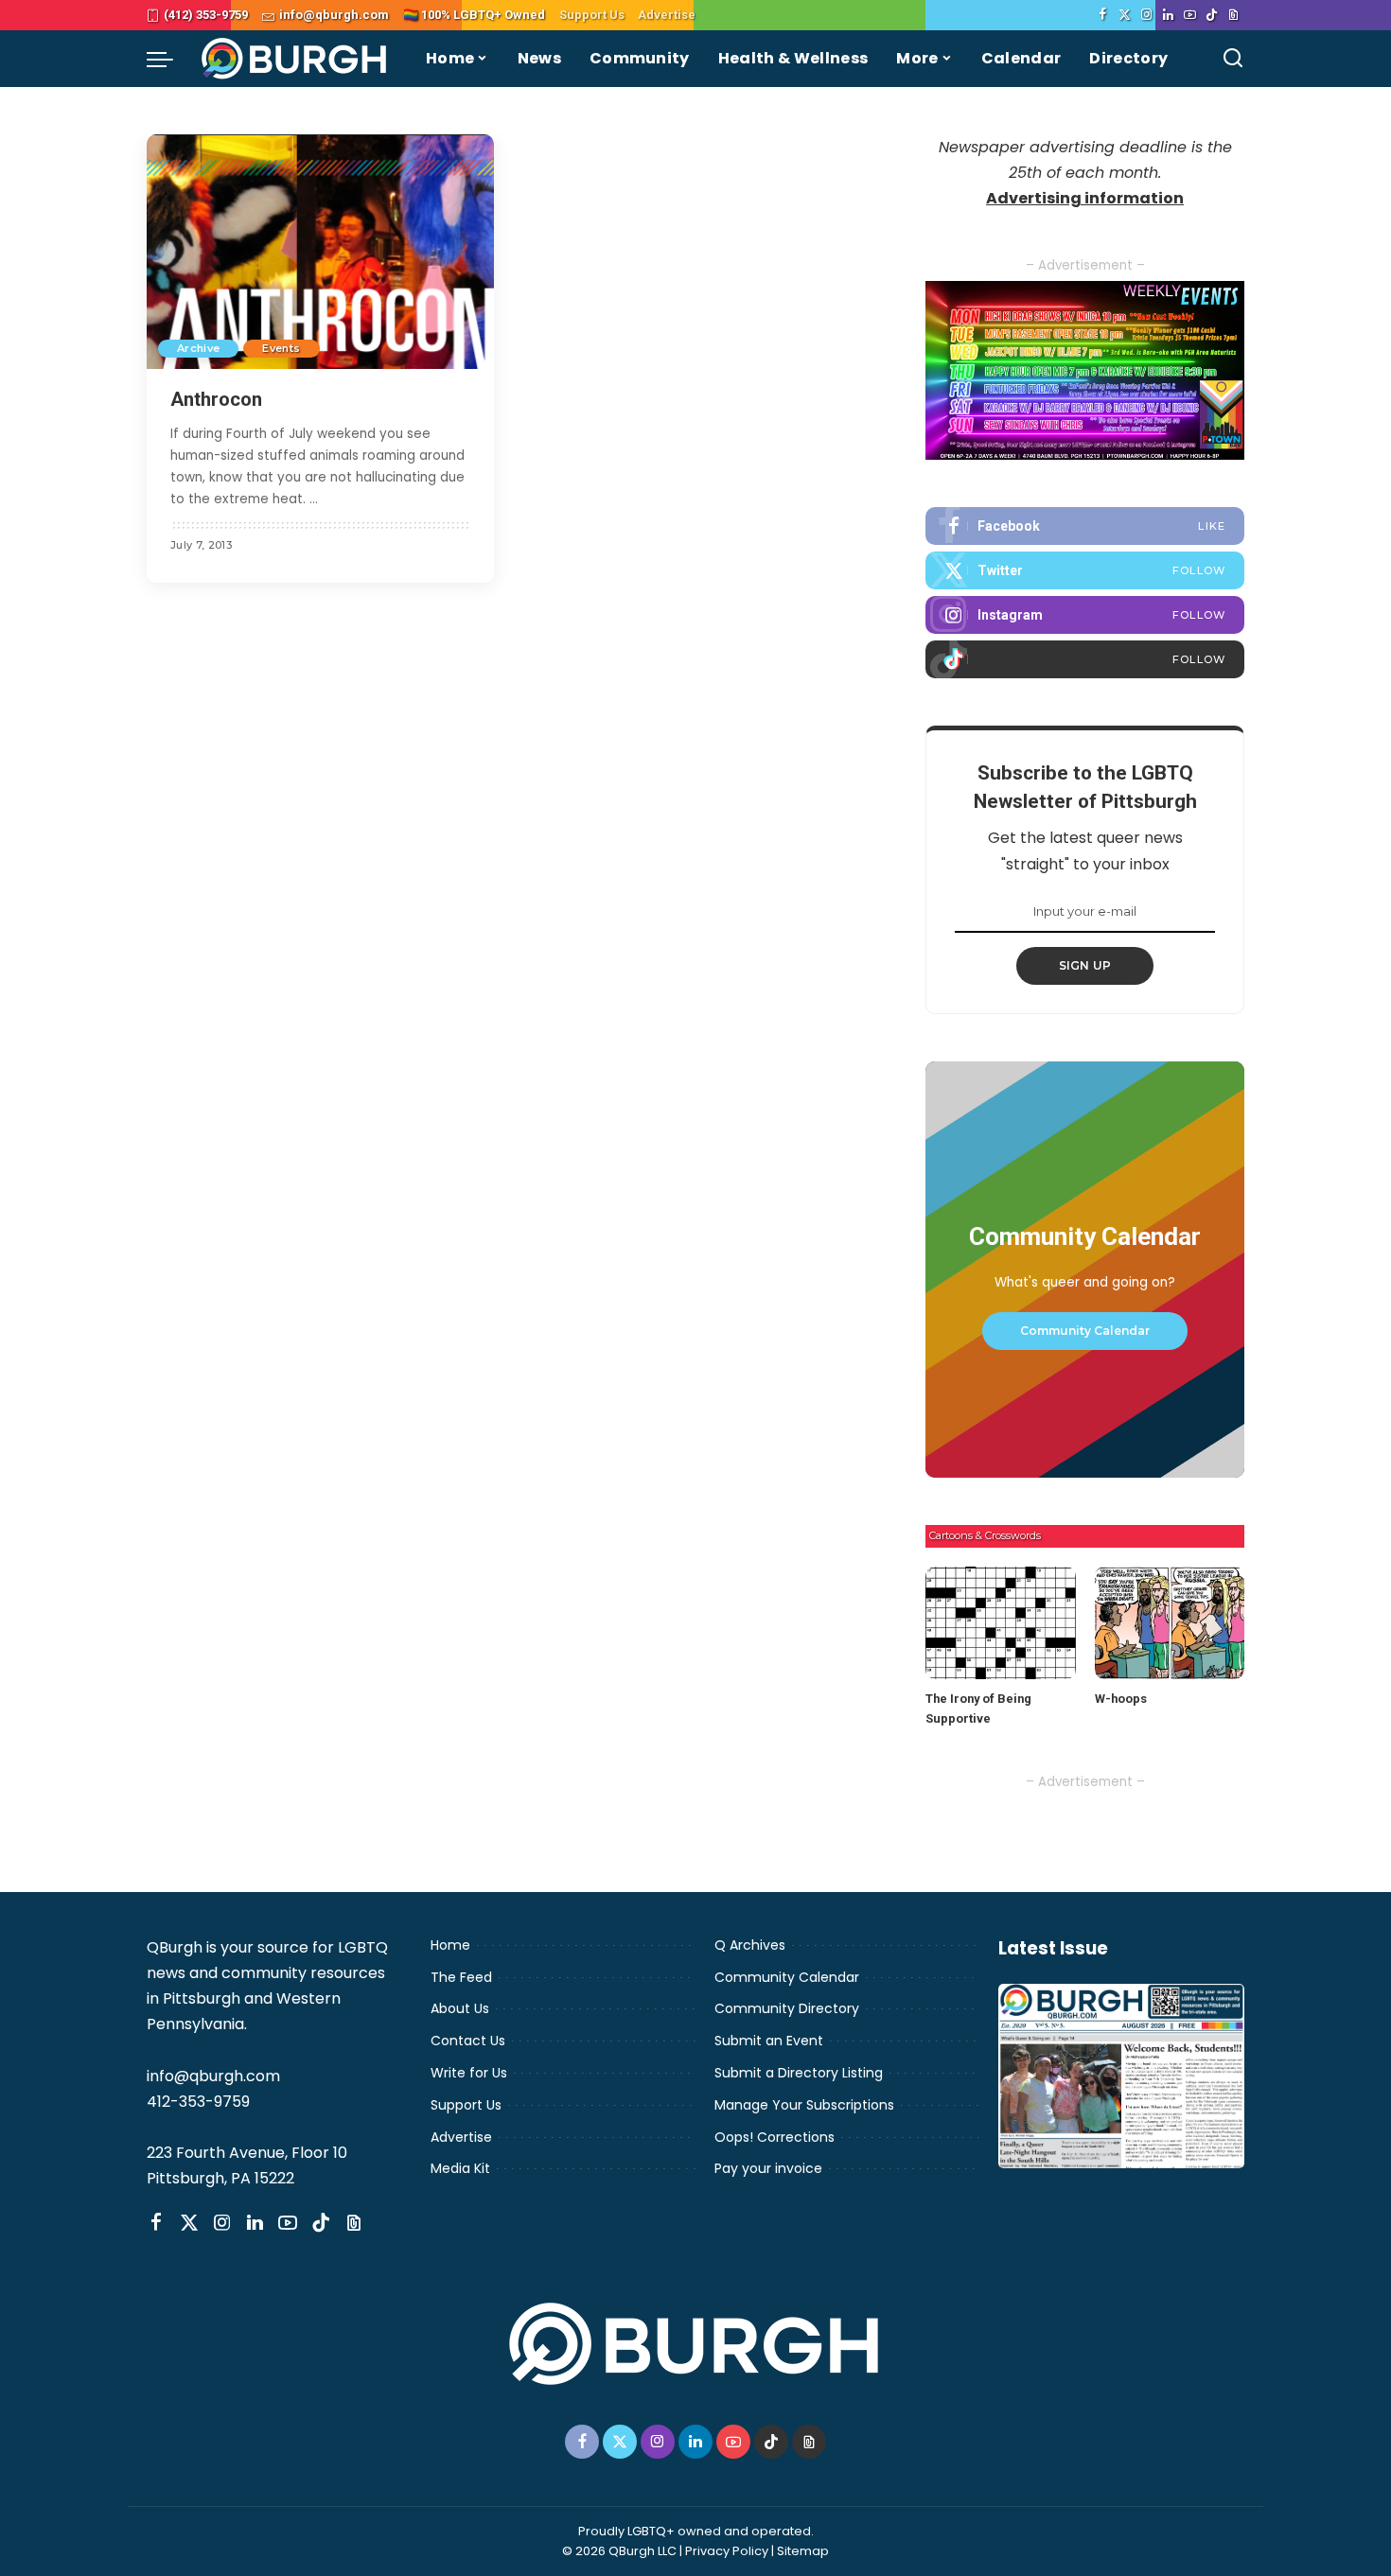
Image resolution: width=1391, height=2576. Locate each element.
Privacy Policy (727, 2551)
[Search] (1233, 59)
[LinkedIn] (1168, 15)
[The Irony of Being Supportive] (1000, 1623)
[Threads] (1233, 15)
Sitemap (803, 2551)
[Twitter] (1125, 15)
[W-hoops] (1170, 1623)
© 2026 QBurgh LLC (619, 2551)
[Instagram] (1146, 15)
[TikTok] (1212, 15)
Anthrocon (216, 399)
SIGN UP (1085, 965)
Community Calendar (1085, 1331)
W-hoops (1121, 1699)
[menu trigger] (169, 59)
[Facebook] (1103, 15)
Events (281, 348)
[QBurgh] (295, 59)
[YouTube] (1190, 15)
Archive (198, 348)
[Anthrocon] (320, 252)
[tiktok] (1085, 659)
